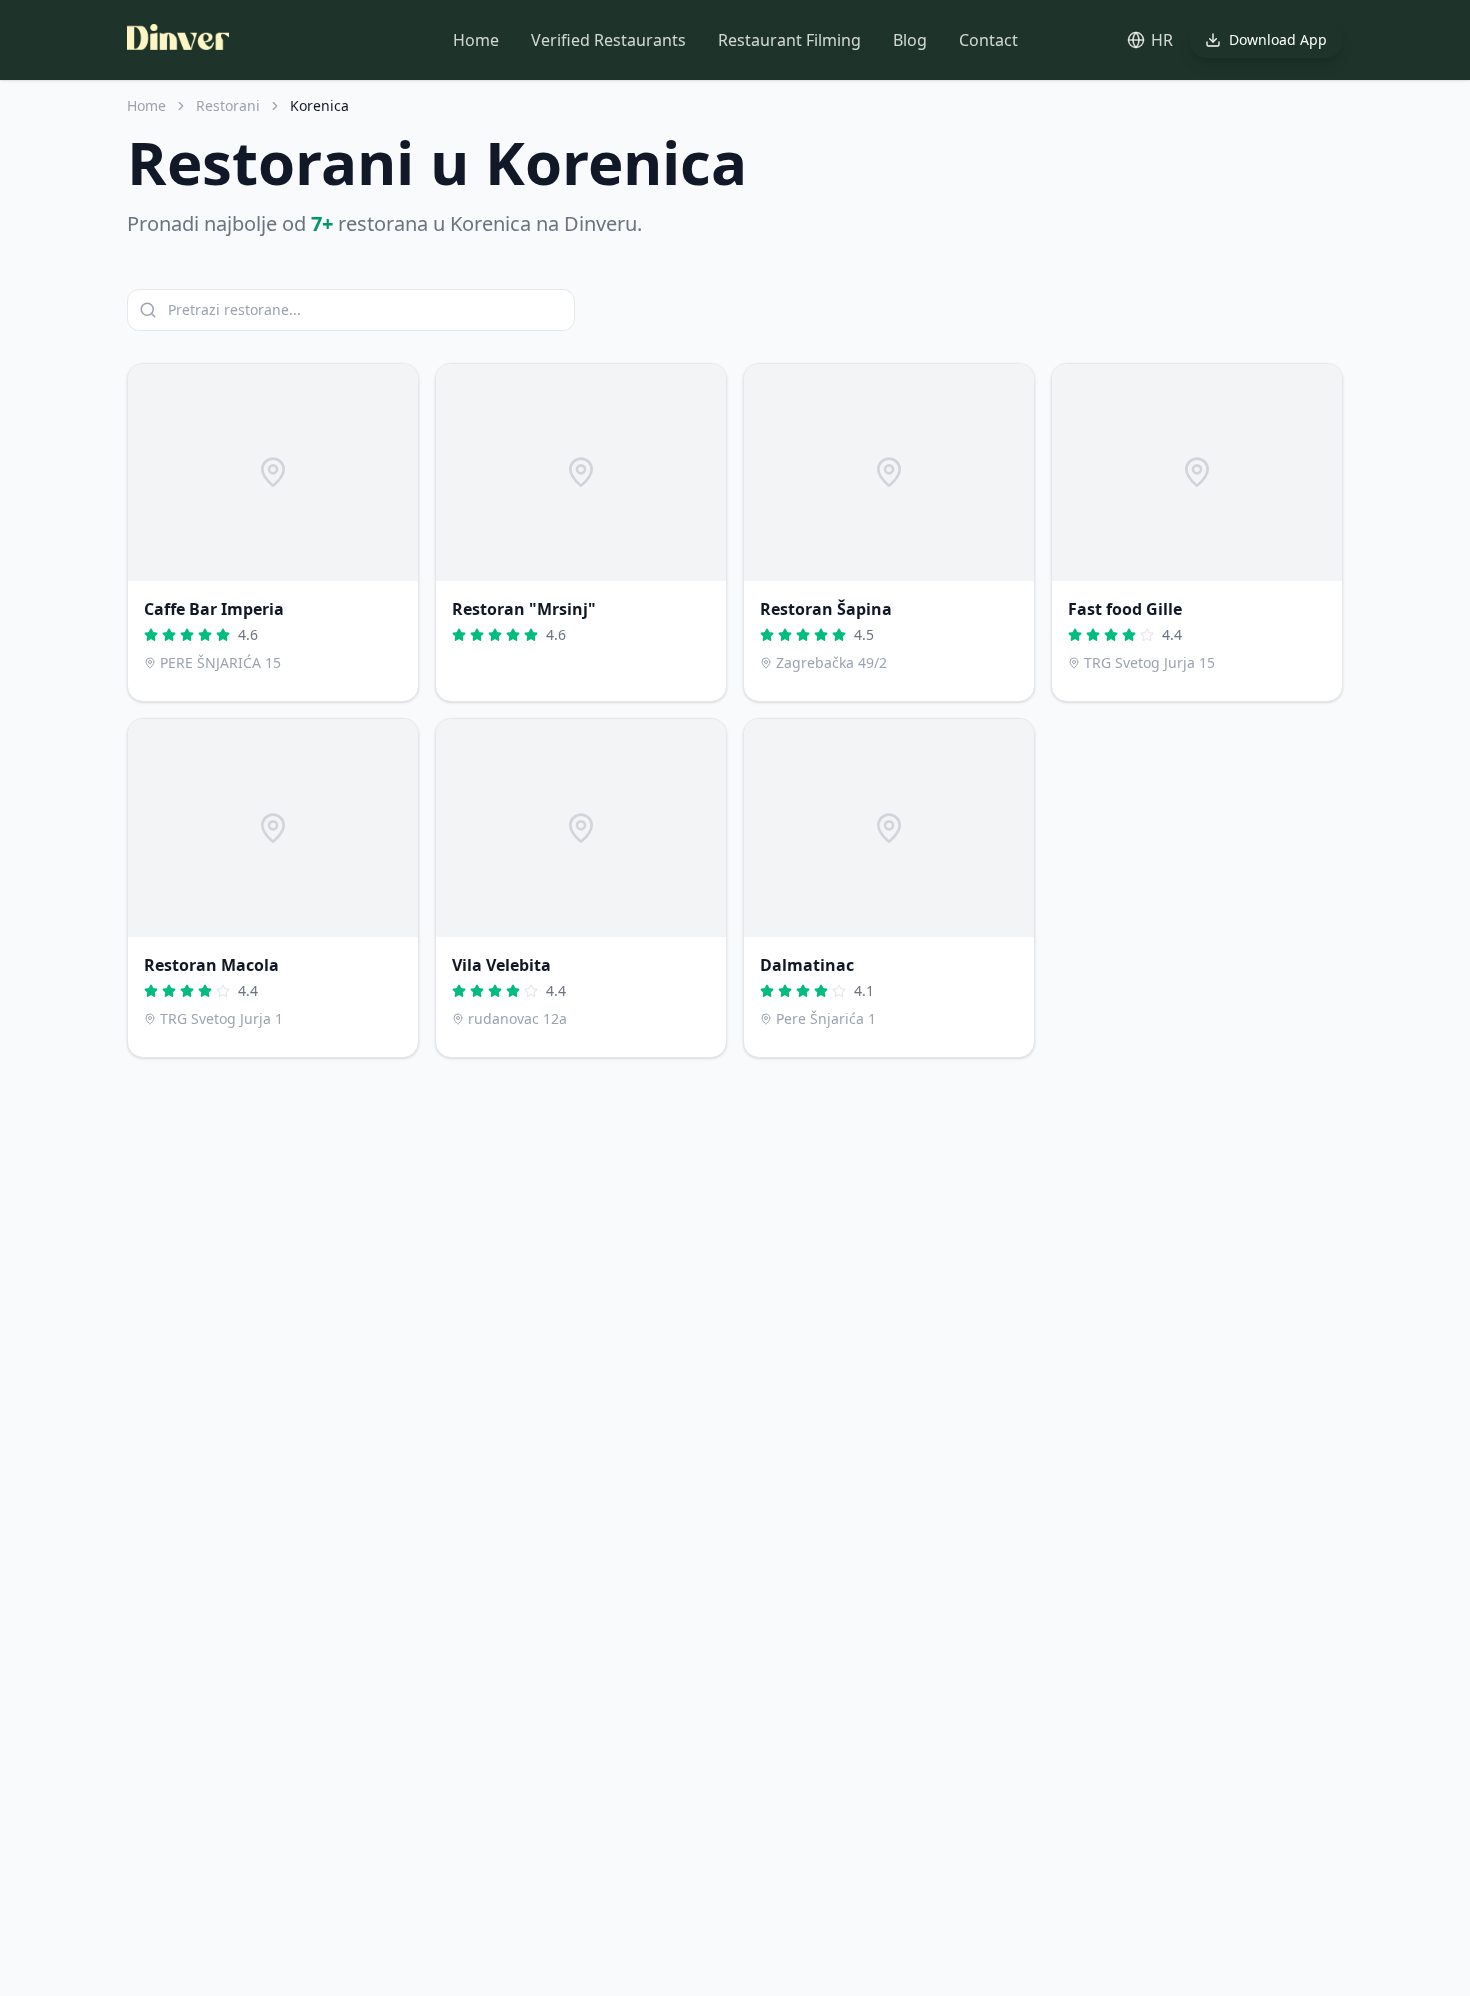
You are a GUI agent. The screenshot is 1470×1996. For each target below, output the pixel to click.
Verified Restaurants (608, 40)
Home (476, 40)
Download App (1278, 39)
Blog (910, 40)
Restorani (228, 105)
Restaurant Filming (789, 40)
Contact (988, 40)
